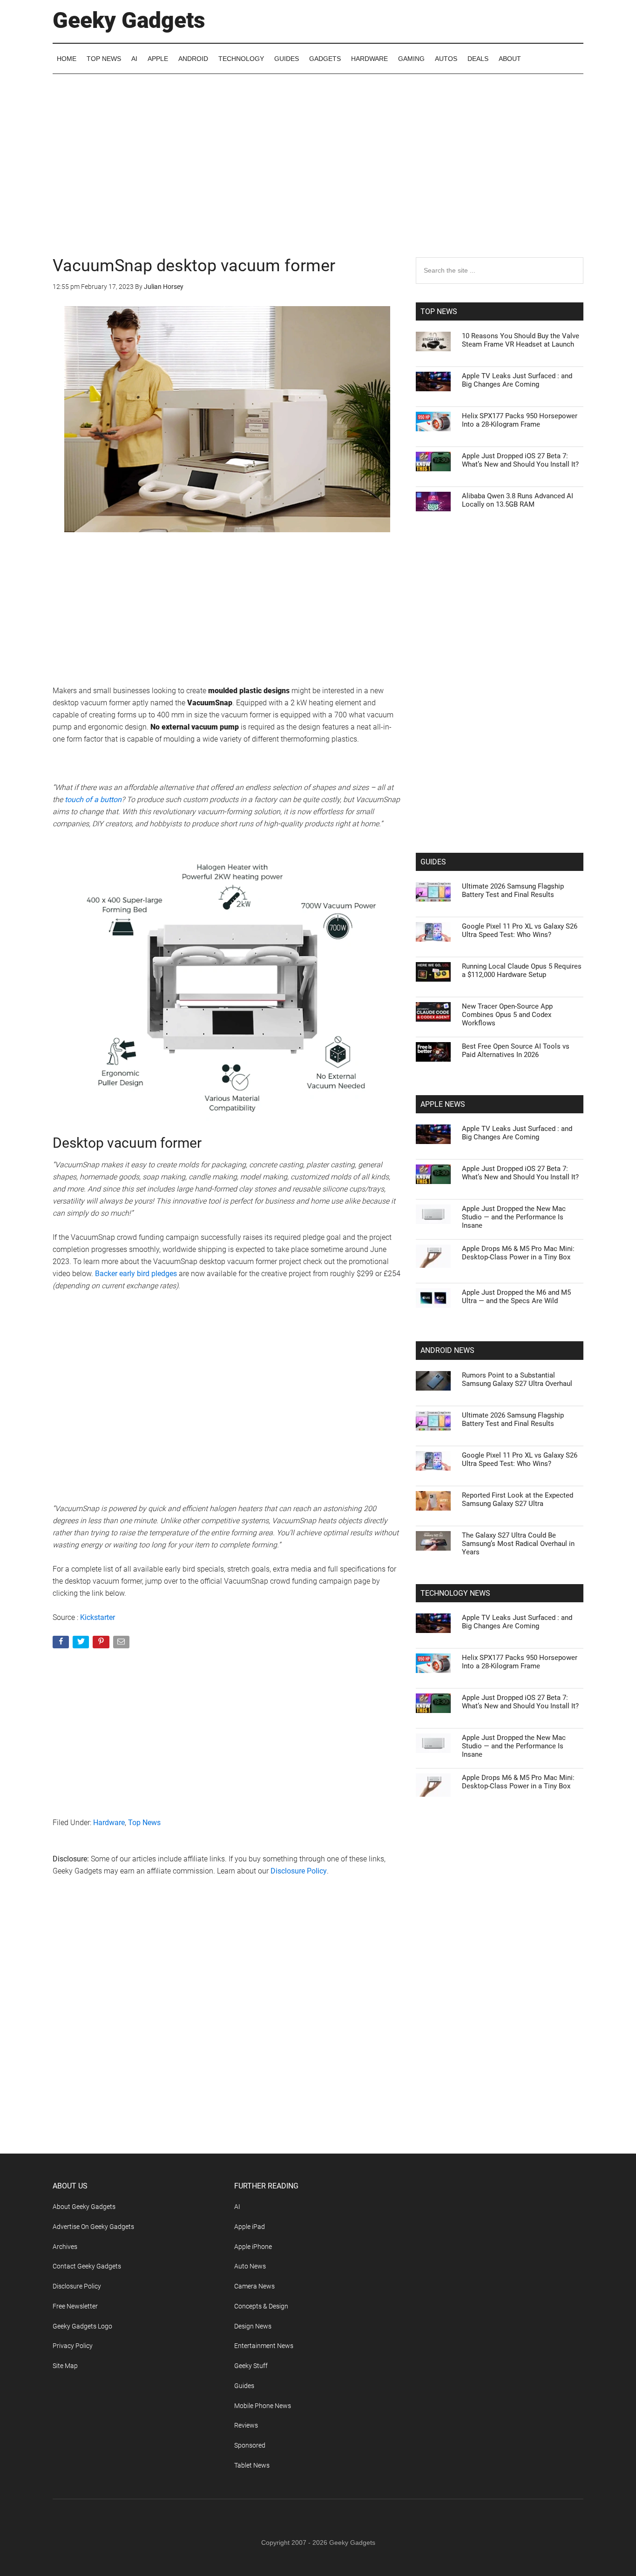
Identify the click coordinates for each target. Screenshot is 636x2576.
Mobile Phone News (263, 2406)
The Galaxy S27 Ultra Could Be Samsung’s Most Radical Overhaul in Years (518, 1544)
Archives (65, 2247)
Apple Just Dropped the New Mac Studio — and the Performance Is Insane (514, 1217)
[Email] (122, 1644)
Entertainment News (264, 2346)
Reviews (246, 2425)
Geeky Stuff (251, 2366)
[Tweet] (82, 1644)
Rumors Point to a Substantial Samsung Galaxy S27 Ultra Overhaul (517, 1379)
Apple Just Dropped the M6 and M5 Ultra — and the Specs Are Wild (516, 1297)
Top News (144, 1823)
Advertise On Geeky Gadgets (93, 2227)
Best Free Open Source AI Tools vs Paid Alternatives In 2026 (516, 1050)
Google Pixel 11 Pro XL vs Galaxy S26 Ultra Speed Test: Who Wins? (520, 930)
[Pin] (102, 1644)
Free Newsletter (75, 2306)
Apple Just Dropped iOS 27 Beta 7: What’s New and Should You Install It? (520, 460)
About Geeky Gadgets (84, 2207)
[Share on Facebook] (62, 1644)
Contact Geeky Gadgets (87, 2266)
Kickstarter (98, 1617)
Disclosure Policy (299, 1871)
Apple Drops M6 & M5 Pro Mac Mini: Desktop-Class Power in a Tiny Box (518, 1253)
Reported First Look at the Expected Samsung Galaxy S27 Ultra (518, 1499)
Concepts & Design (261, 2306)
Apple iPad (250, 2227)
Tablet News (252, 2465)
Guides (244, 2386)
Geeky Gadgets (129, 20)
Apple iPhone (253, 2247)
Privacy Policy (73, 2346)
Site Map (65, 2366)
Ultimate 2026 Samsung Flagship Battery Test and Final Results (513, 890)
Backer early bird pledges (136, 1274)
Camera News (254, 2286)
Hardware (109, 1823)
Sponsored (250, 2445)
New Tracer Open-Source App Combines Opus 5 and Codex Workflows (507, 1015)
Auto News (250, 2266)
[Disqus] (227, 2034)
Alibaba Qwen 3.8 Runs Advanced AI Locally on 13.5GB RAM (518, 500)
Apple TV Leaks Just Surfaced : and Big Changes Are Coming (517, 380)
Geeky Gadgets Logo (82, 2326)
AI (237, 2207)
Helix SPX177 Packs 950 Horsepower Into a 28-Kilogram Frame (520, 420)
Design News (253, 2326)
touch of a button (93, 800)
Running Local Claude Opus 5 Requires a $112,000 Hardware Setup (522, 970)
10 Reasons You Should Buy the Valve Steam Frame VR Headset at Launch (521, 340)
